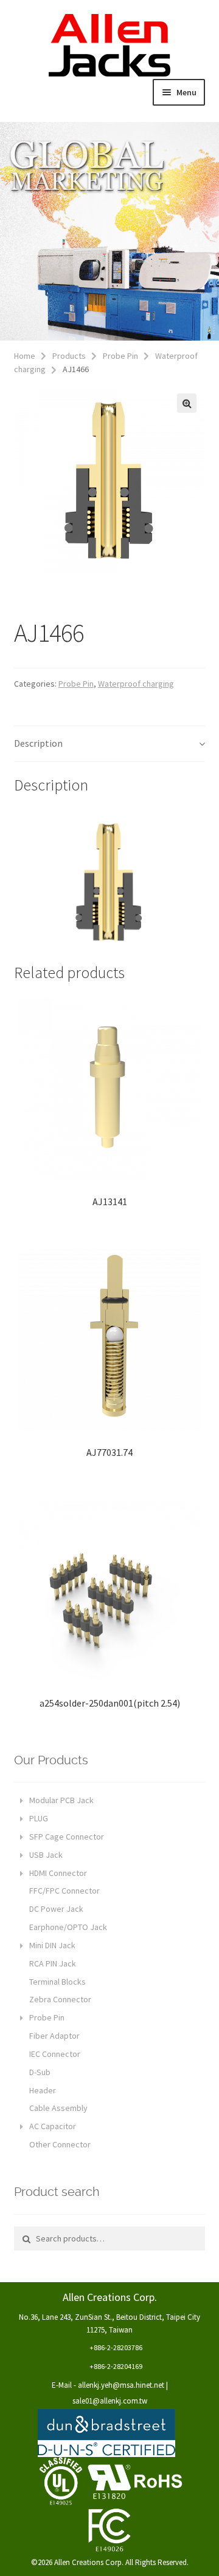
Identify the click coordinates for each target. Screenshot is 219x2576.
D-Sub (40, 2072)
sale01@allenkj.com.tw (110, 2401)
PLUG (39, 1818)
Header (43, 2090)
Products (69, 356)
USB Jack (46, 1855)
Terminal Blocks (57, 1982)
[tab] (110, 744)
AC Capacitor (53, 2126)
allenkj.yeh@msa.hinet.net (121, 2385)
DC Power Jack (56, 1909)
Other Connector (60, 2144)
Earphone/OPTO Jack (68, 1927)
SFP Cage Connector (67, 1837)
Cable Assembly (58, 2108)
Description (38, 743)
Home (25, 356)
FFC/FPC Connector (64, 1891)
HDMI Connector (58, 1873)
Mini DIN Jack (52, 1945)
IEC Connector (55, 2054)
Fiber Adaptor (54, 2036)
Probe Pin (120, 356)
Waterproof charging (136, 684)
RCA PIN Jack (53, 1963)
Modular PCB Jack (61, 1800)
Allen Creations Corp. (109, 46)
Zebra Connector (60, 1999)
